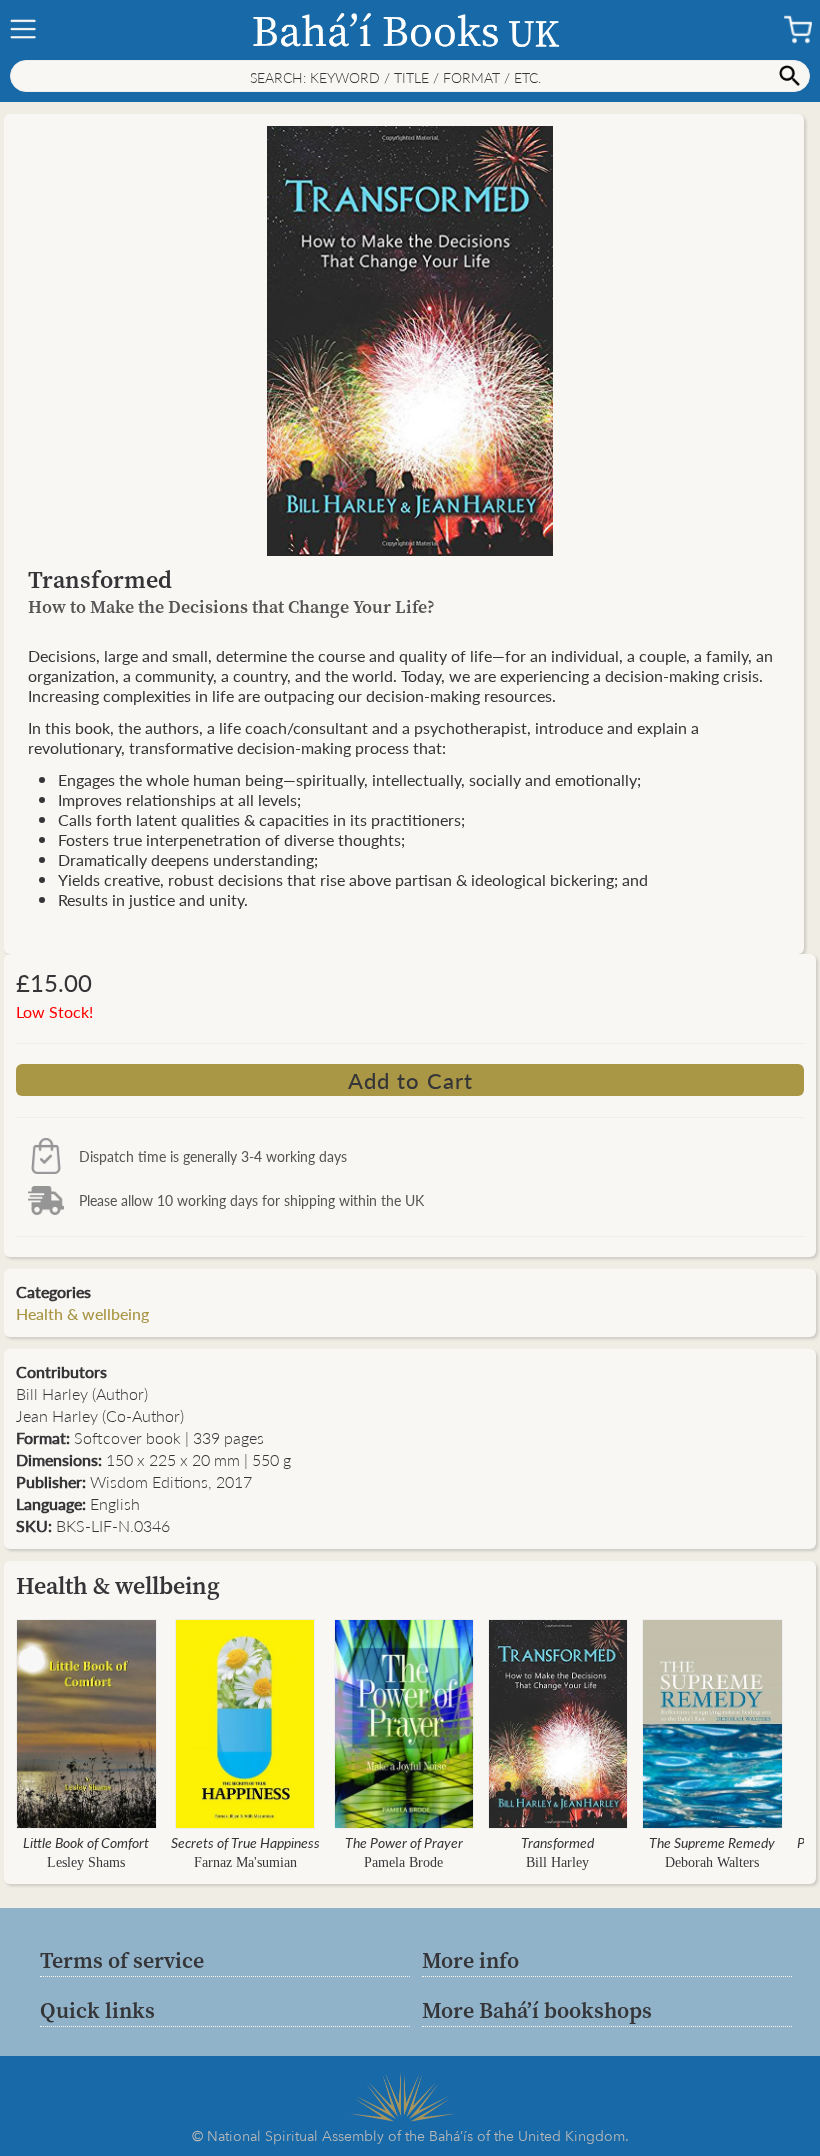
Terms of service (122, 1960)
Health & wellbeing (82, 1313)
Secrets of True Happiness (245, 1842)
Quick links (97, 2010)
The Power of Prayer (404, 1842)
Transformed (557, 1842)
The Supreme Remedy (712, 1842)
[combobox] (410, 76)
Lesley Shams (86, 1862)
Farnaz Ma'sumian (245, 1862)
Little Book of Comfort (86, 1842)
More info (470, 1960)
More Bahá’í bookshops (537, 2010)
